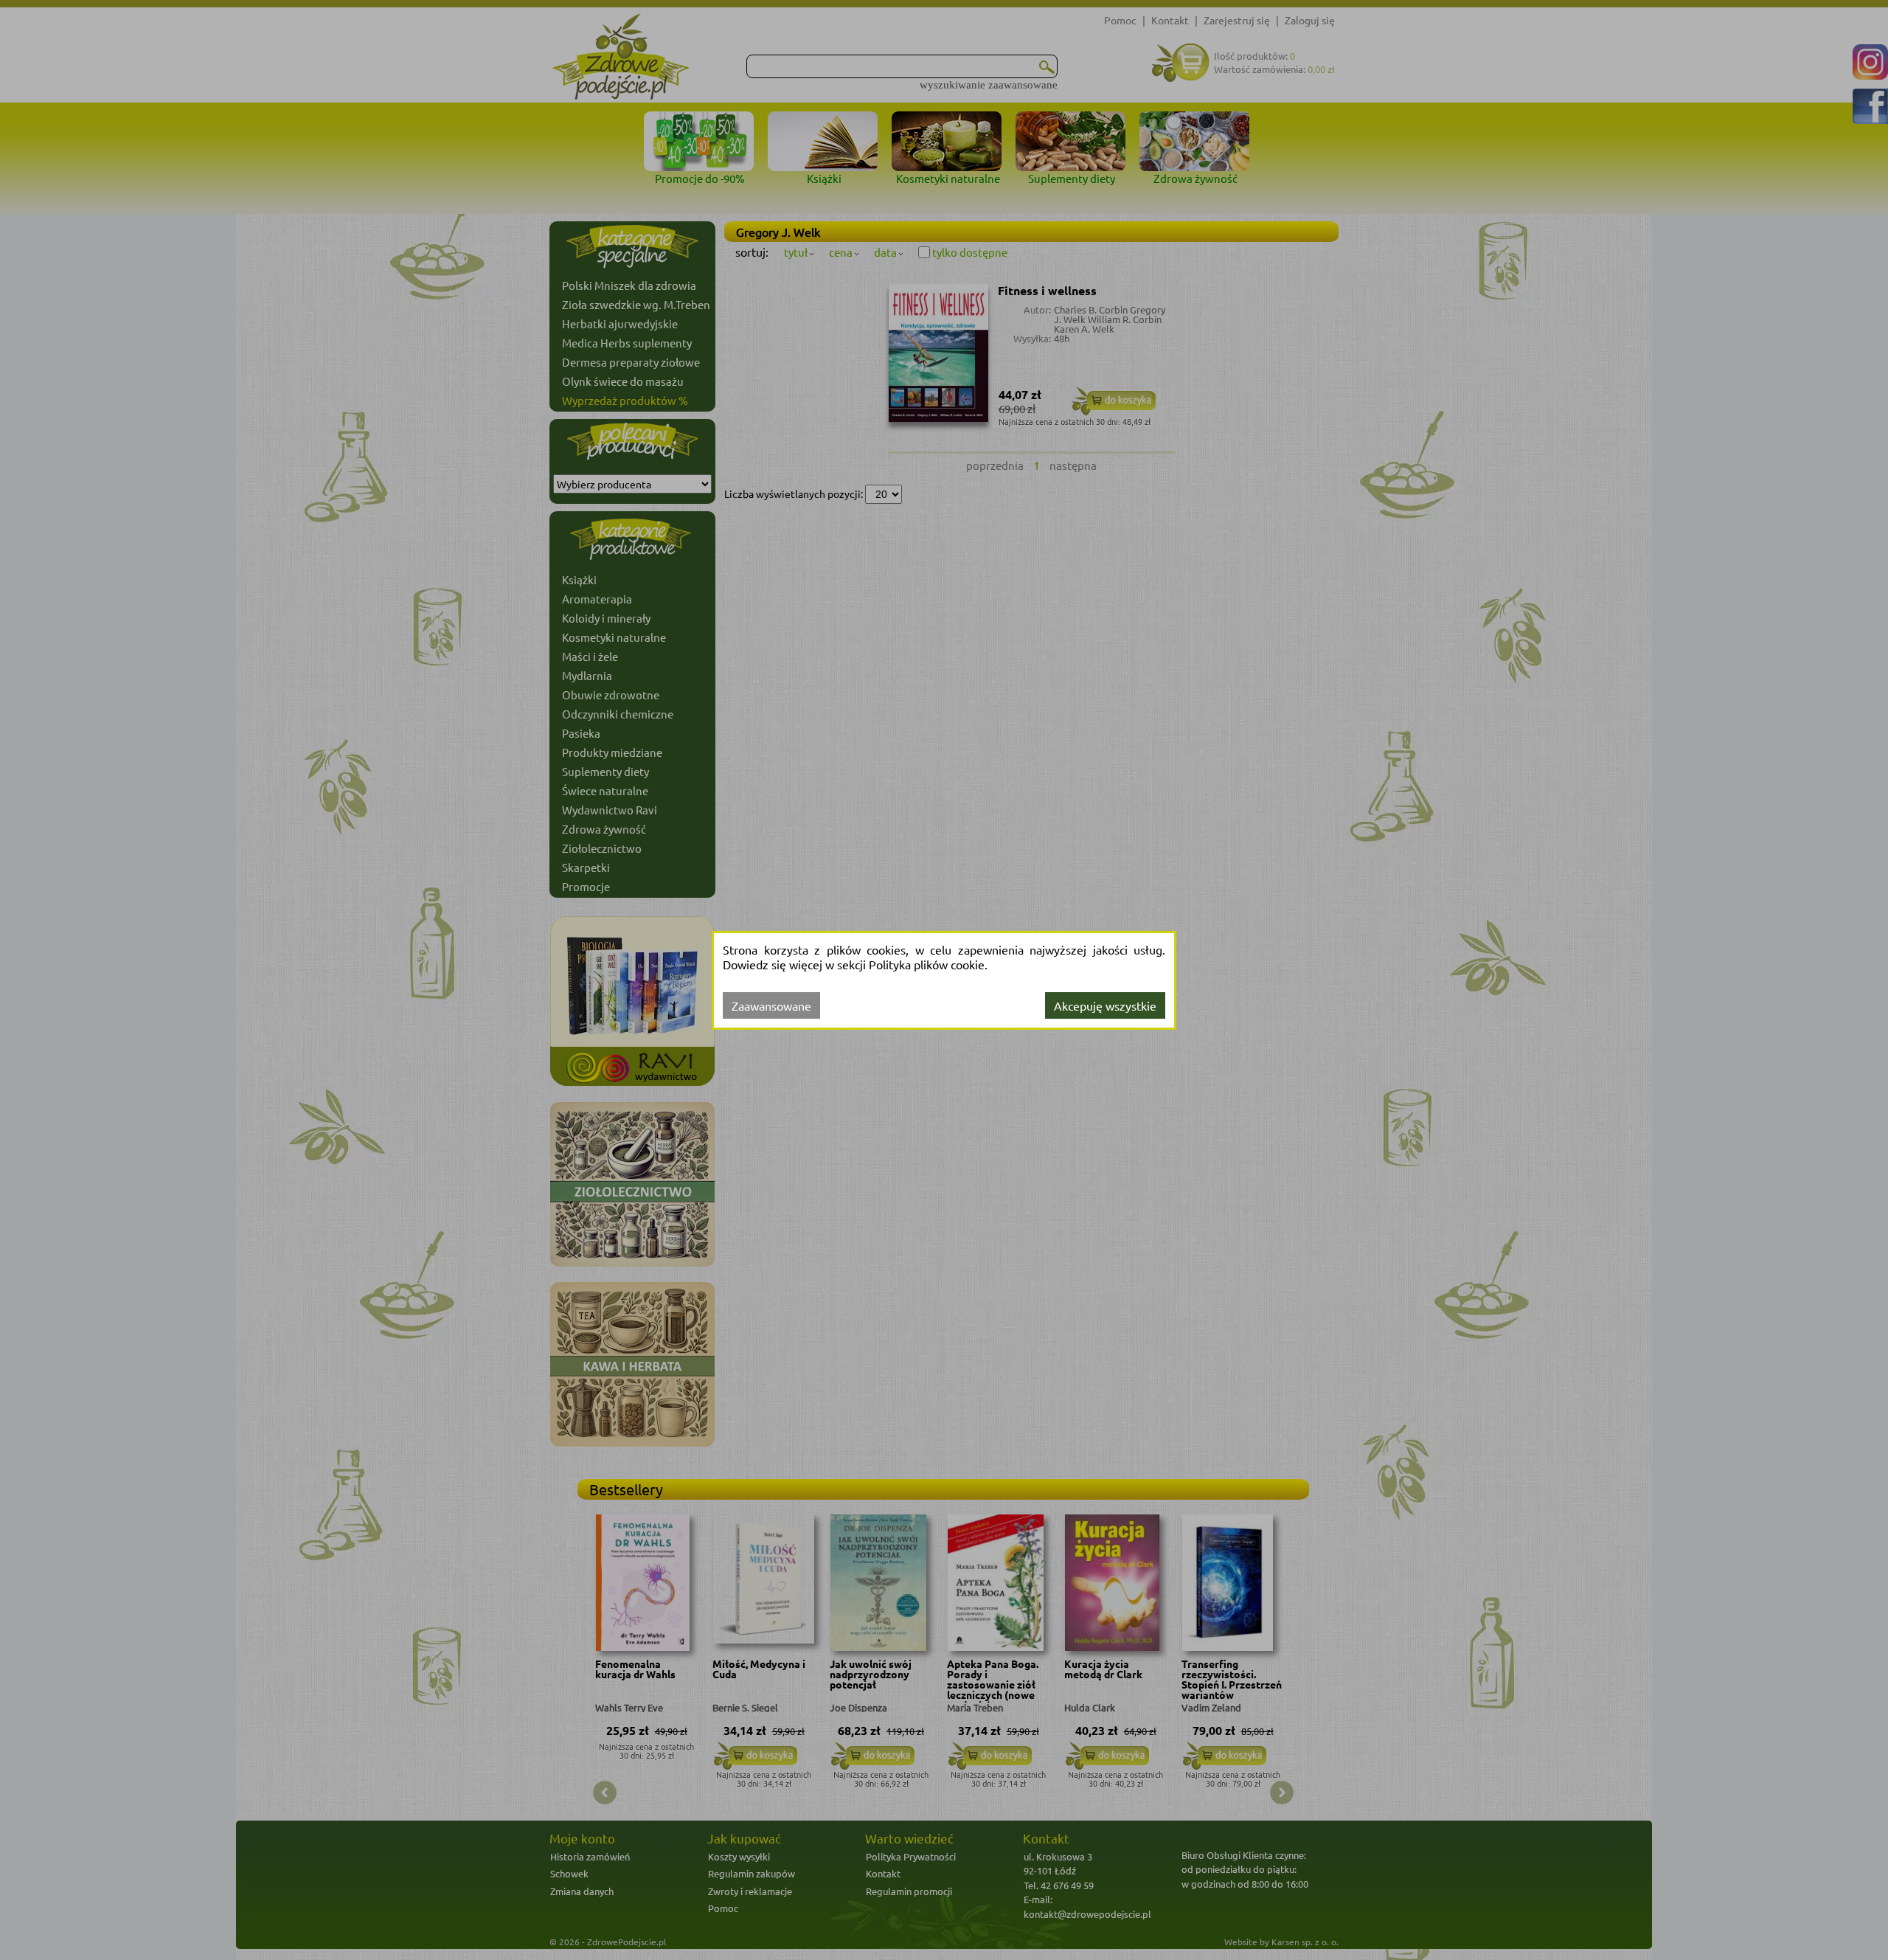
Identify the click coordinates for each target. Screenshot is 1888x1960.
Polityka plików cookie (927, 964)
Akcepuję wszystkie (1105, 1005)
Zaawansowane (771, 1005)
